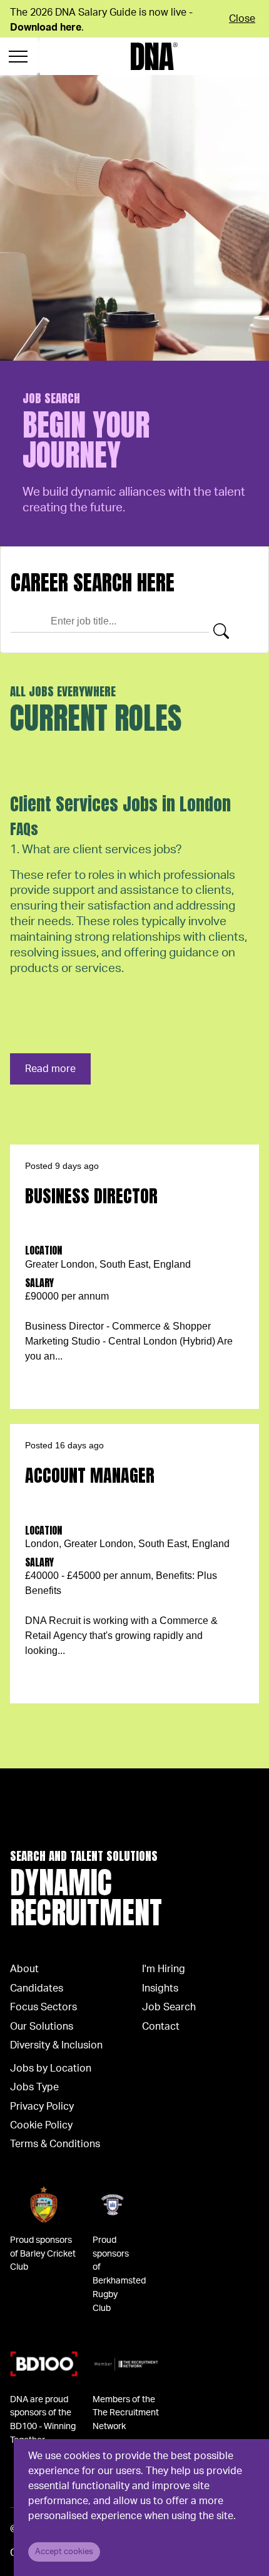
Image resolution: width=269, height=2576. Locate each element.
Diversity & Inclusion (56, 2045)
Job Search (169, 2007)
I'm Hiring (164, 1969)
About (24, 1969)
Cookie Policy (41, 2125)
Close (242, 19)
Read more (50, 1069)
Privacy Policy (42, 2107)
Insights (160, 1988)
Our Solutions (42, 2027)
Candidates (37, 1988)
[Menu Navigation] (18, 56)
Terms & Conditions (55, 2144)
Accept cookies (64, 2552)
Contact (161, 2027)
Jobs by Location (51, 2068)
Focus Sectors (43, 2007)
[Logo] (154, 56)
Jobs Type (34, 2087)
